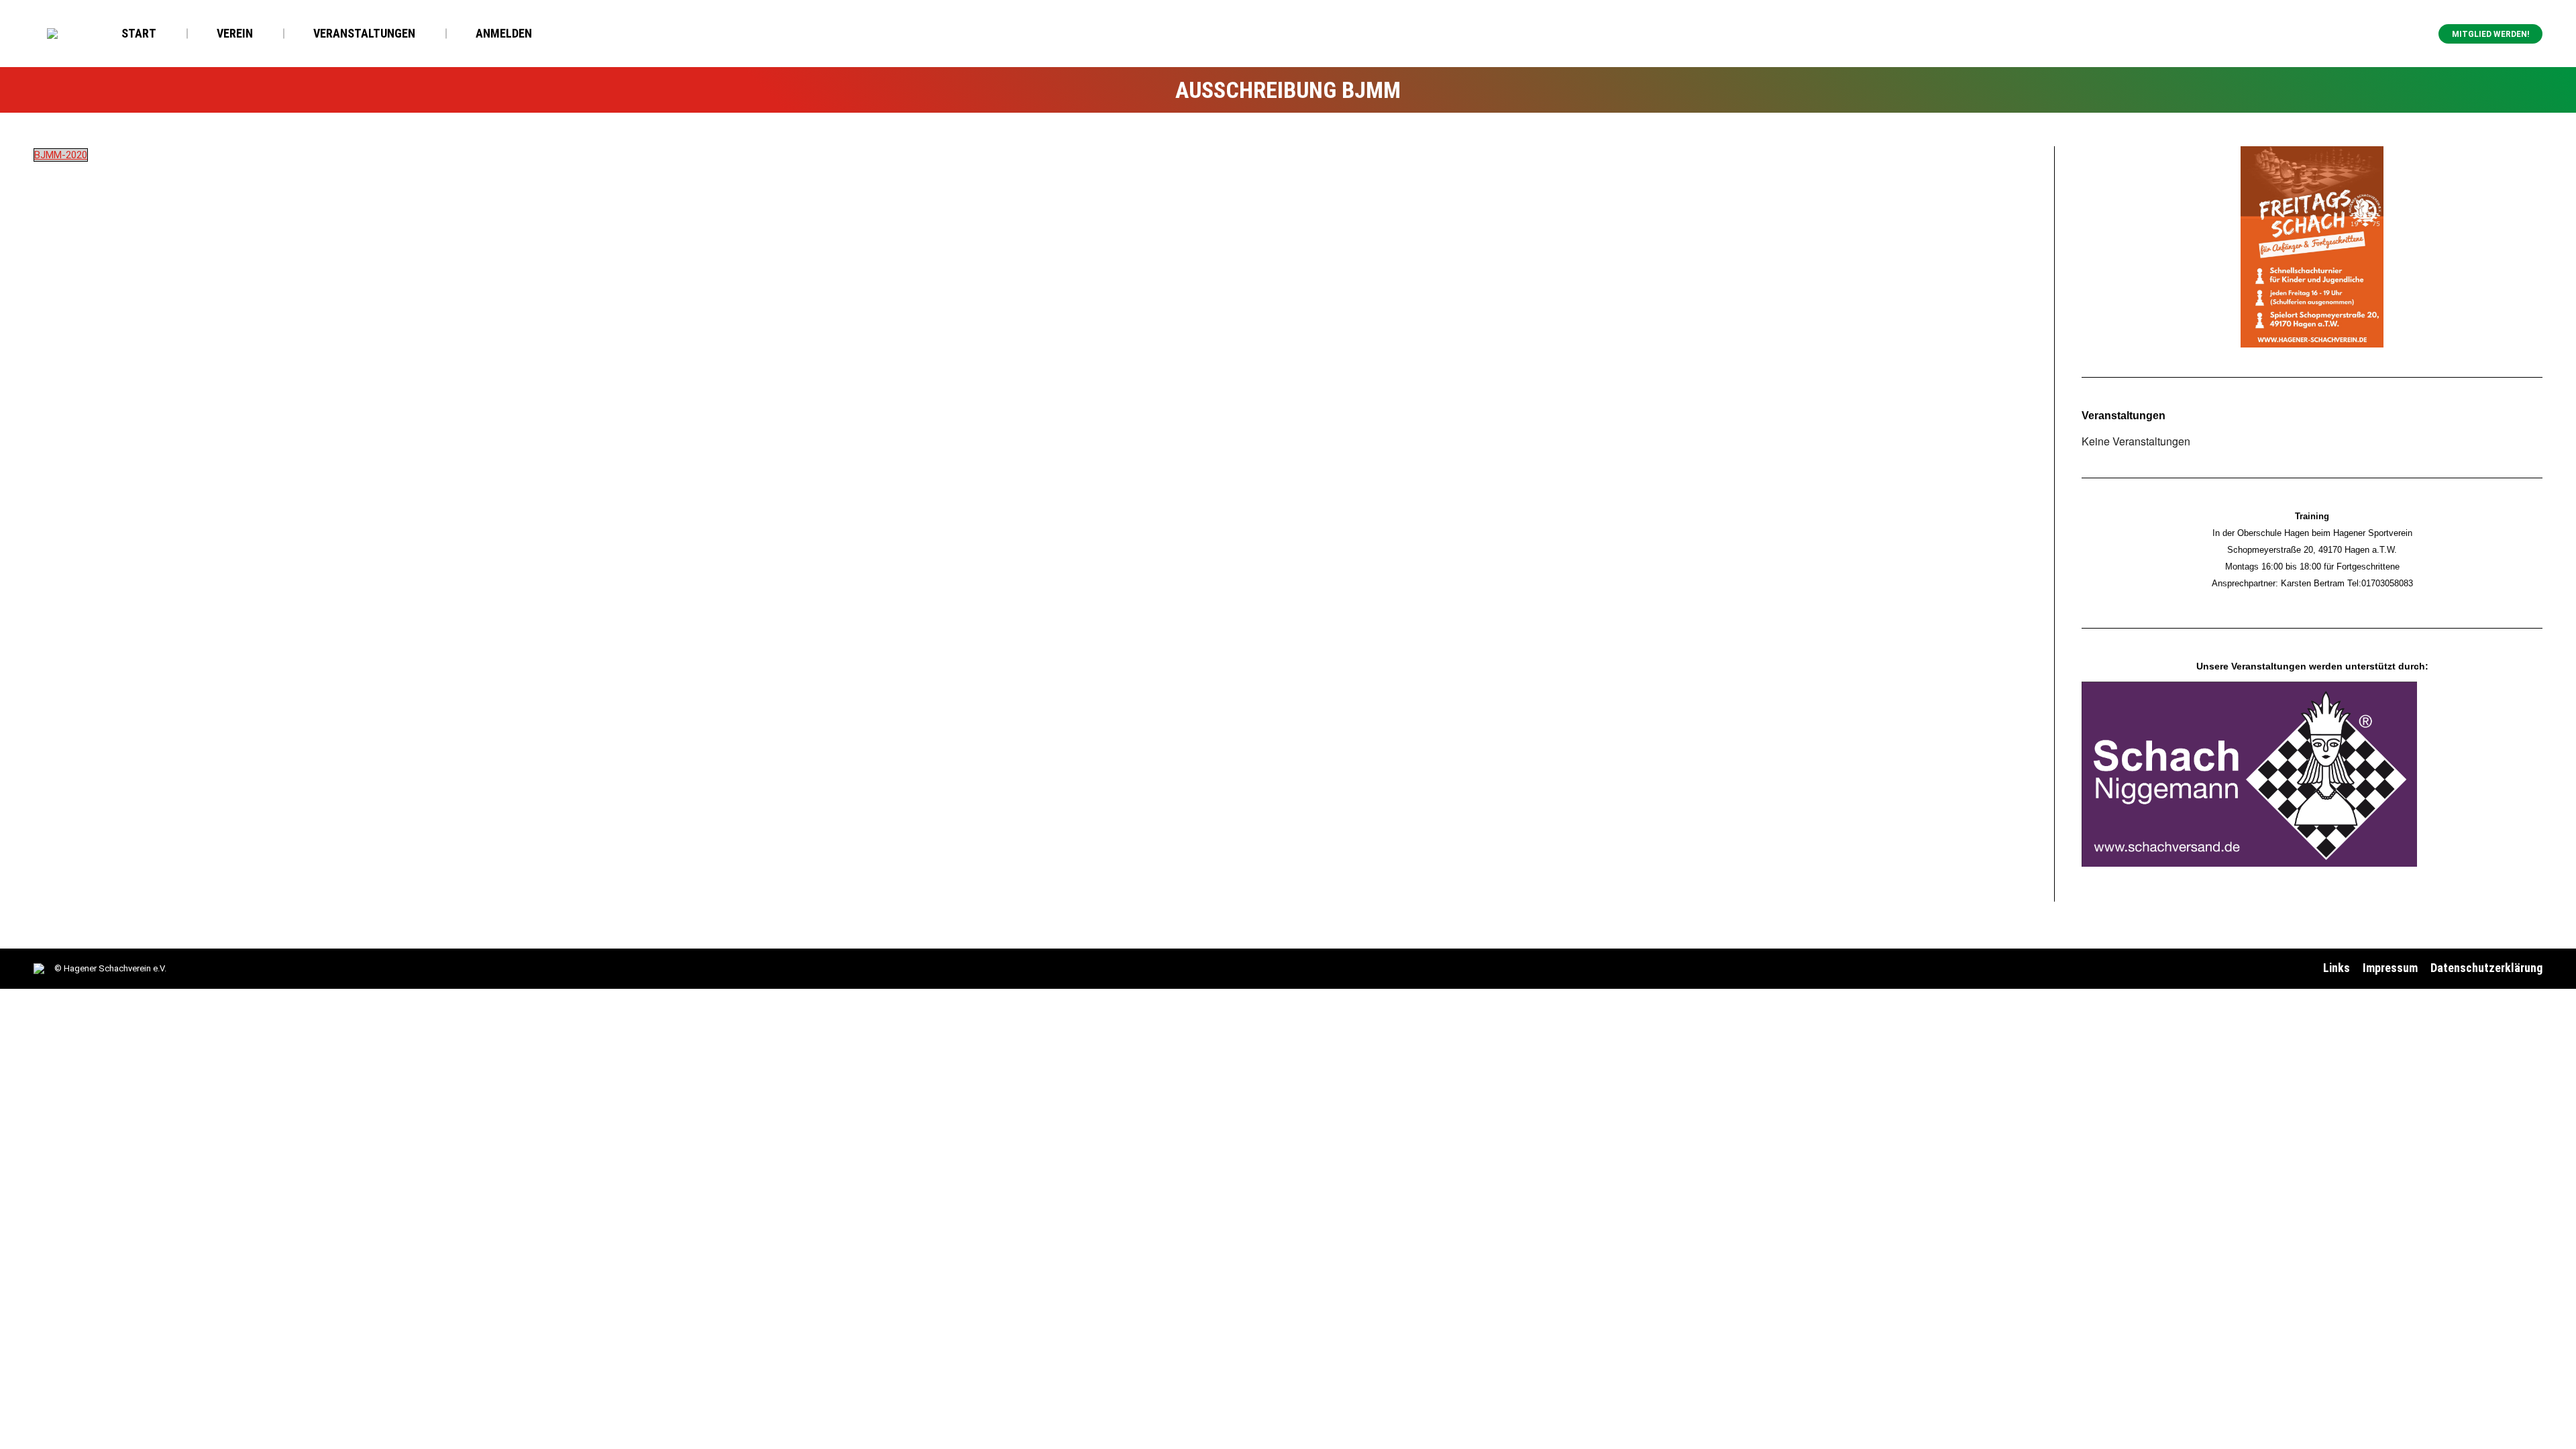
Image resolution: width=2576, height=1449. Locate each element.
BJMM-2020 (61, 155)
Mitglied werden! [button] (2490, 34)
